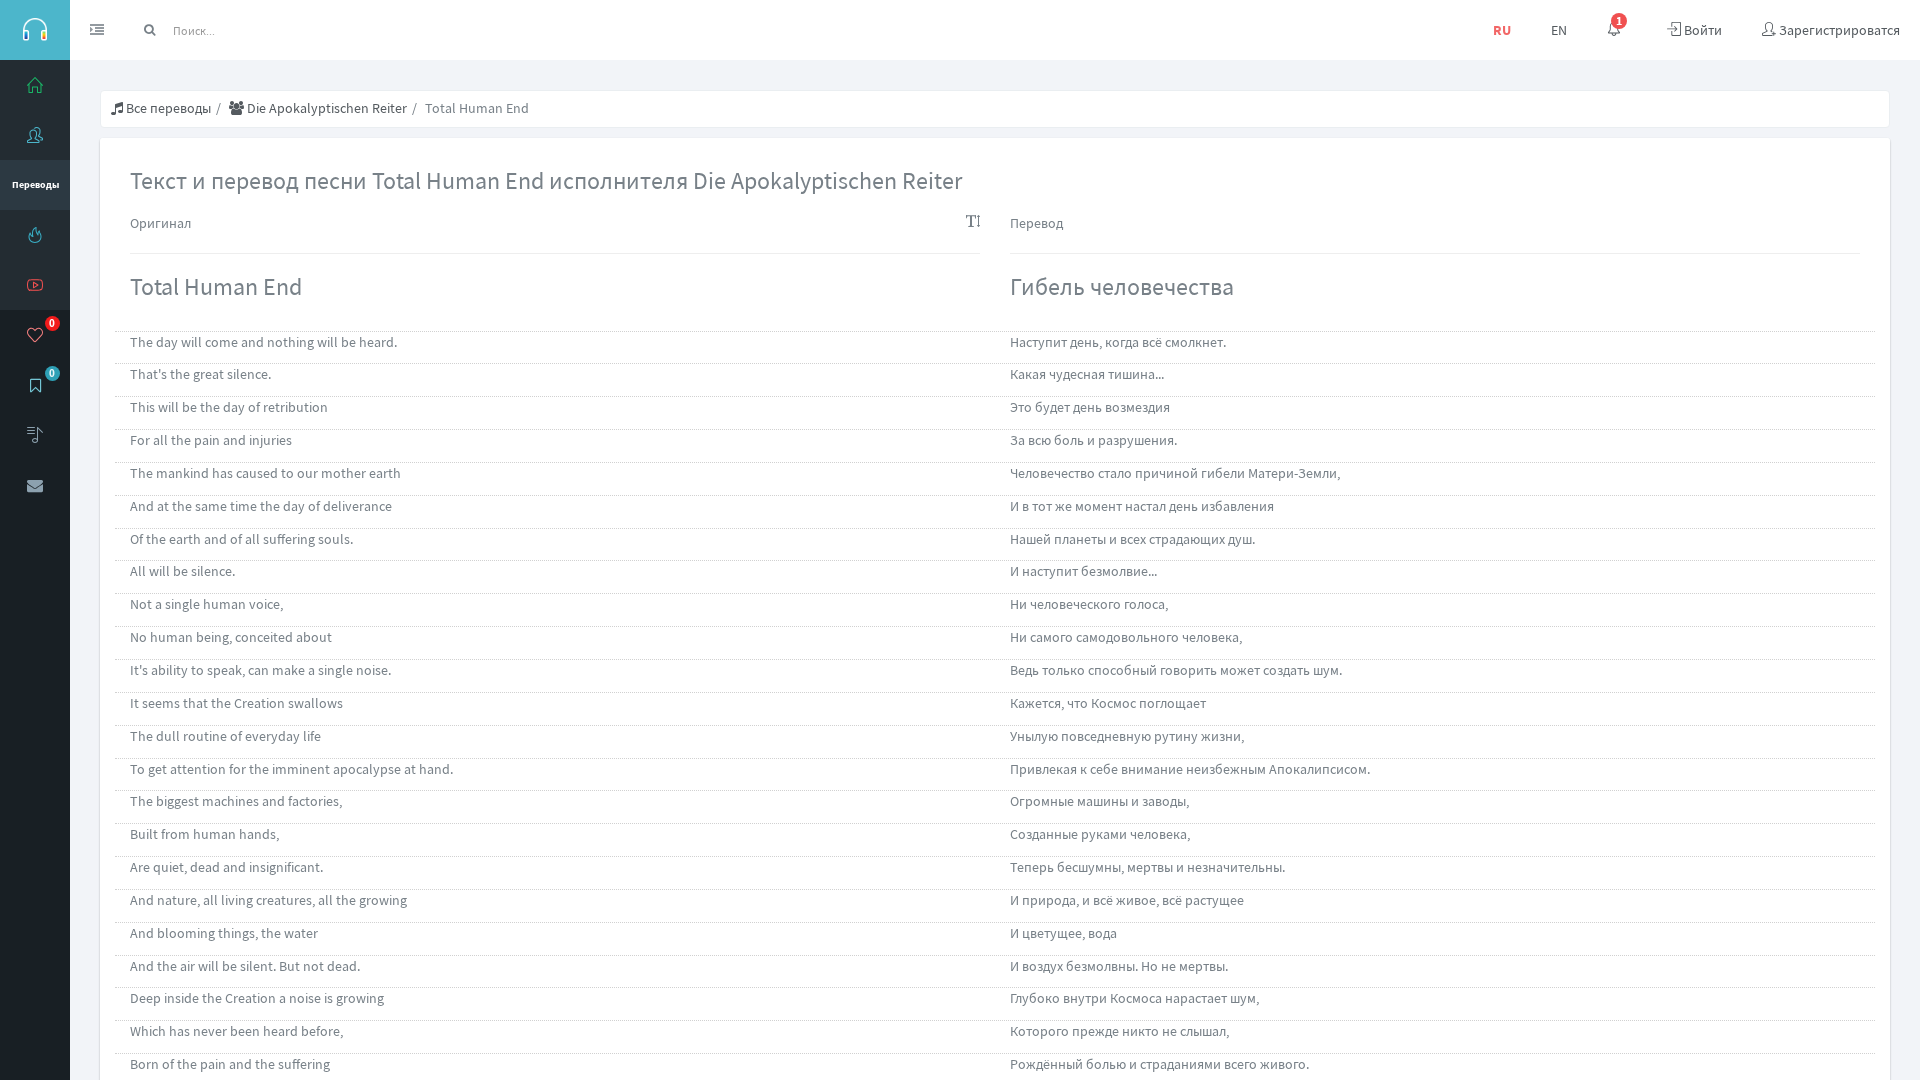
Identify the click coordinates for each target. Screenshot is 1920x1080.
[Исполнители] (35, 135)
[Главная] (35, 85)
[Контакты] (35, 485)
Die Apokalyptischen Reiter (325, 108)
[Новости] (35, 235)
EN (1559, 30)
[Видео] (35, 285)
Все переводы (167, 108)
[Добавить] (35, 435)
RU (1502, 30)
